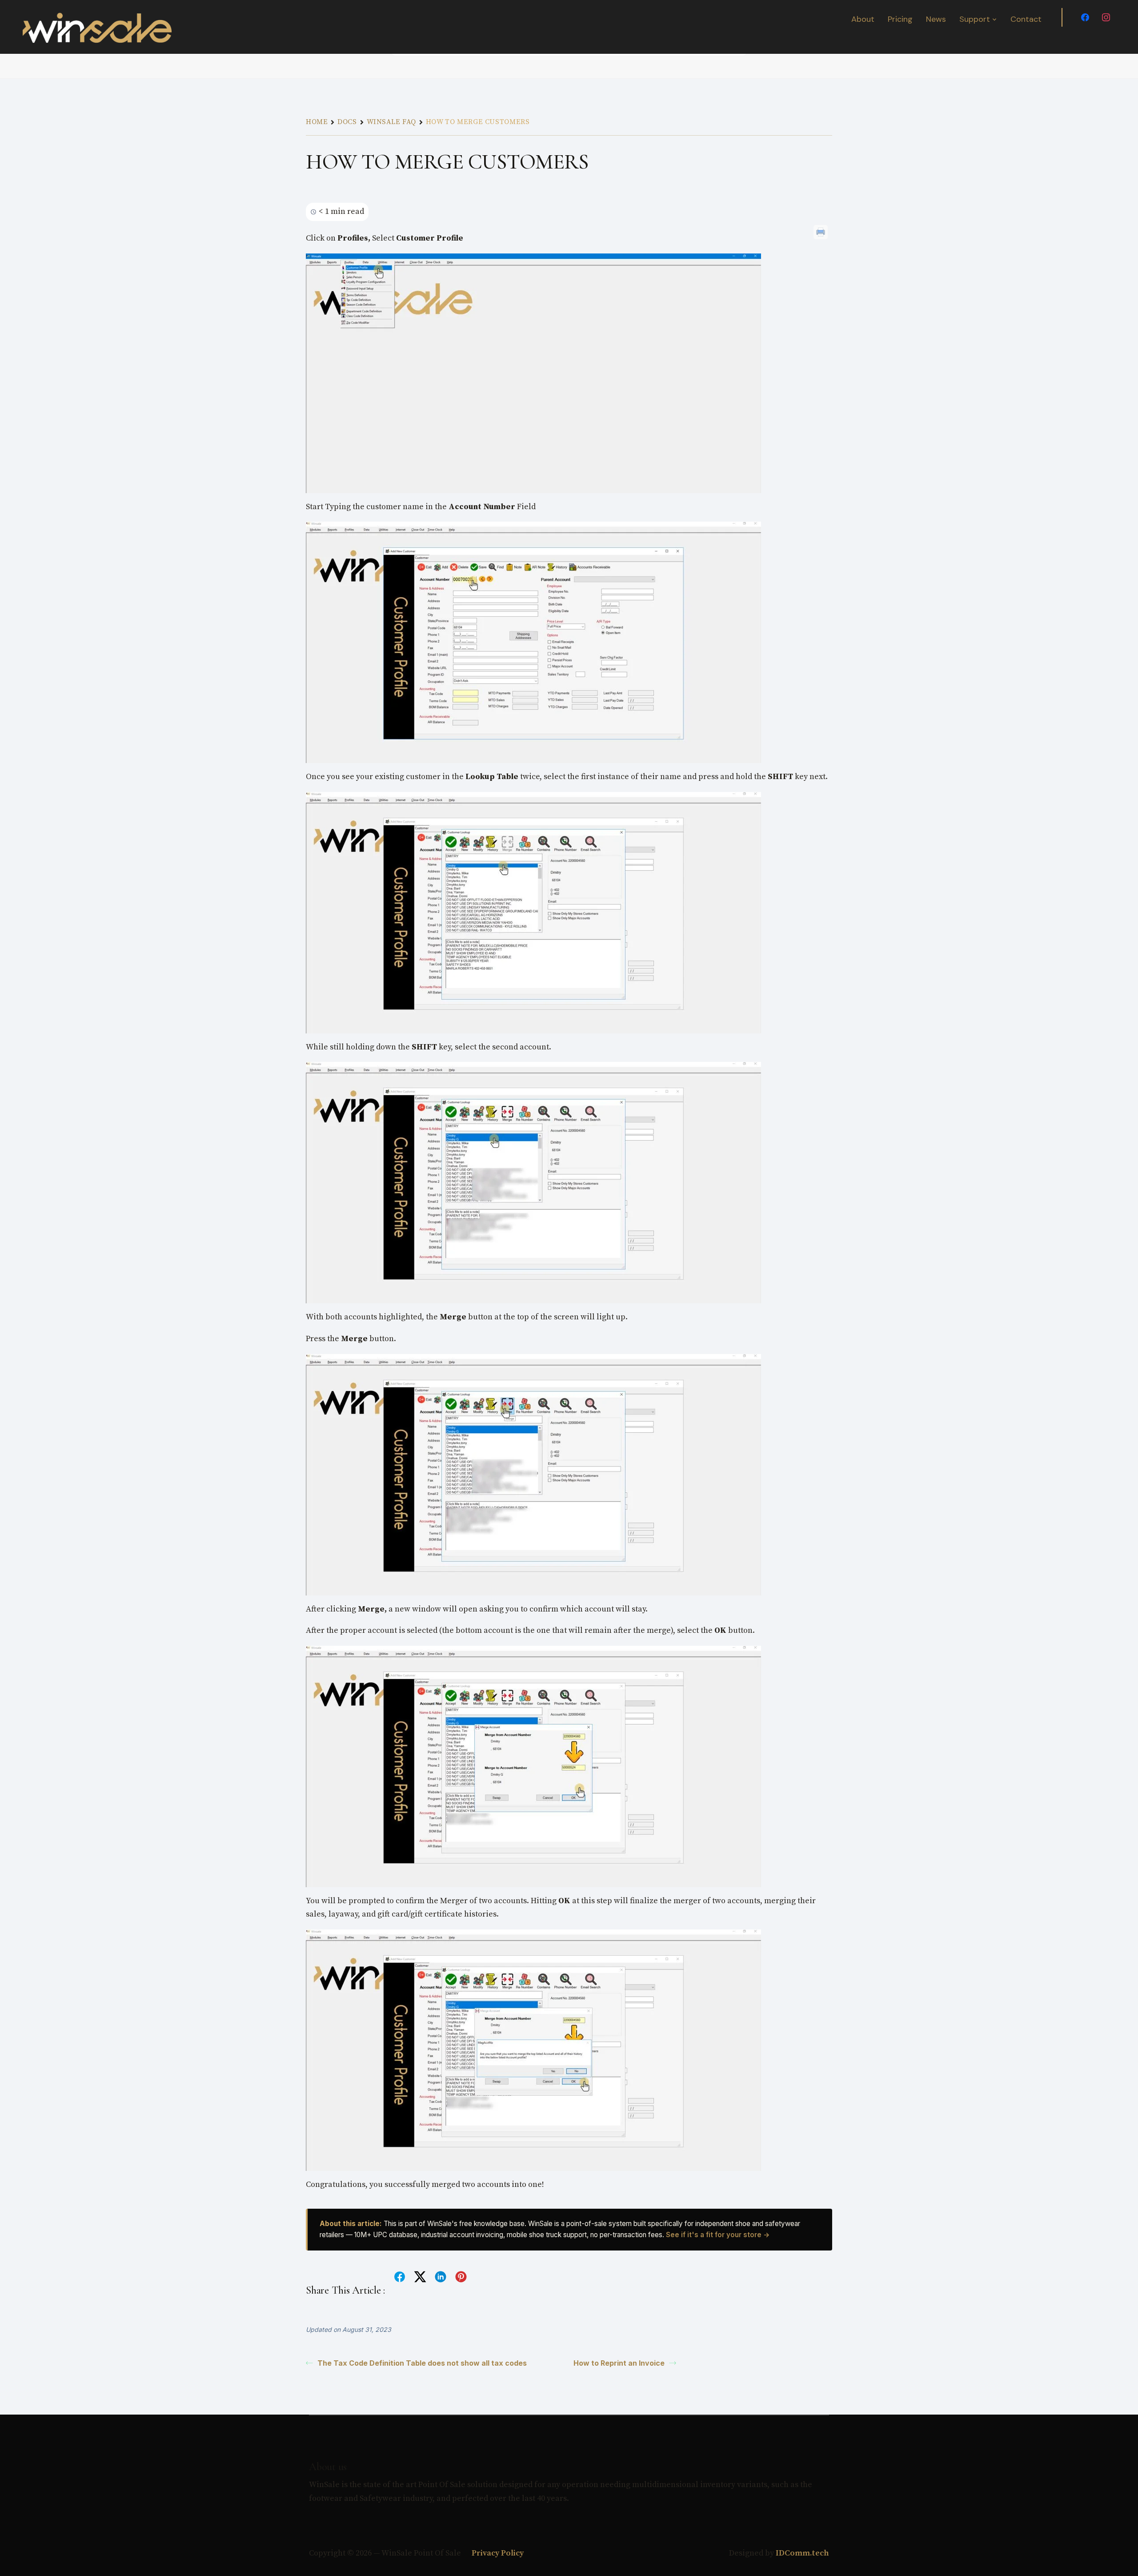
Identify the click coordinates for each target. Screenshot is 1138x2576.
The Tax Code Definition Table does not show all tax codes (422, 2363)
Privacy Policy (497, 2553)
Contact (1026, 19)
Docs (347, 122)
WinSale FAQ (391, 122)
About (863, 19)
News (936, 19)
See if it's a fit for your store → (718, 2235)
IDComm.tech (802, 2553)
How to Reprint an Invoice (619, 2363)
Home (317, 122)
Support (975, 19)
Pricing (900, 19)
